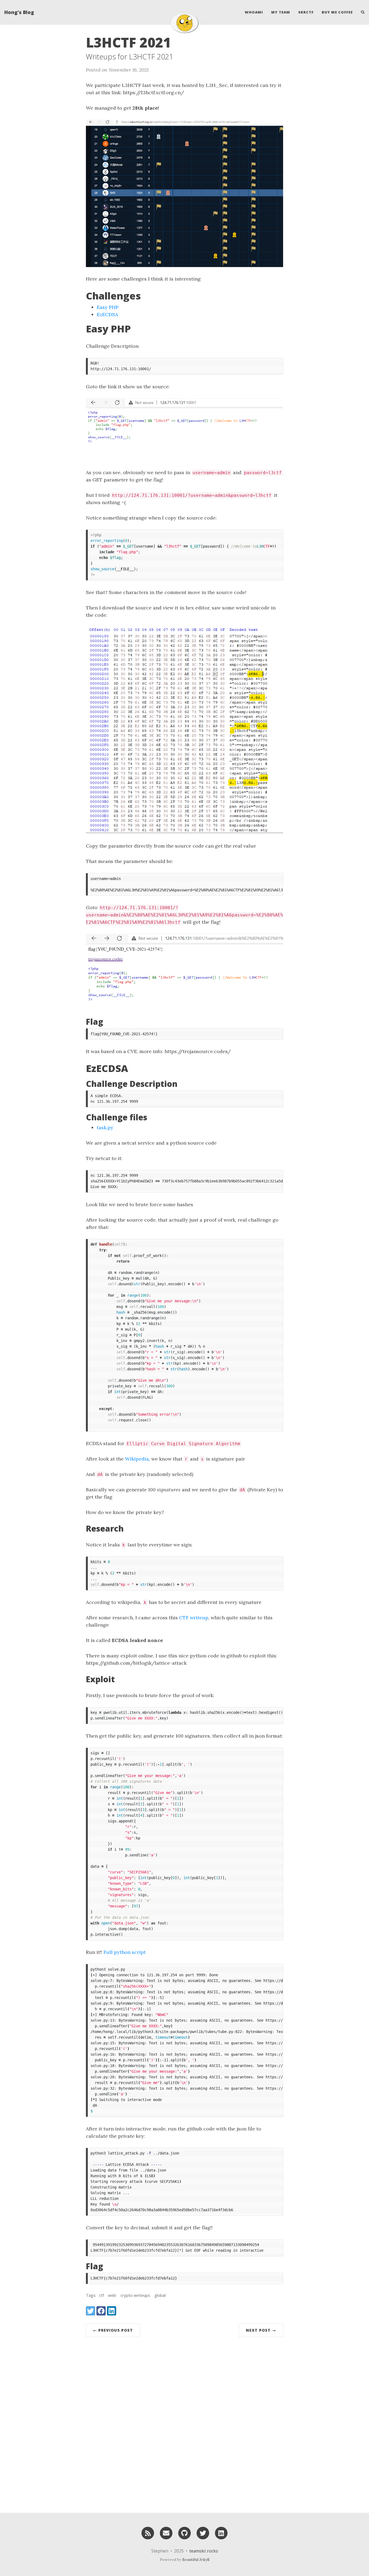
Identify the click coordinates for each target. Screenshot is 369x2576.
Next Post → (261, 2330)
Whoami (254, 12)
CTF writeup (194, 1618)
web (112, 2295)
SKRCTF (306, 12)
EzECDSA (107, 314)
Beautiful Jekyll (196, 2560)
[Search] (361, 12)
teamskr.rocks (204, 2551)
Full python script (125, 1952)
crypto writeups (135, 2295)
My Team (281, 12)
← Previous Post (113, 2330)
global (160, 2295)
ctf (101, 2295)
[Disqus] (185, 2423)
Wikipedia (137, 1459)
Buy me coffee (337, 12)
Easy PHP (108, 307)
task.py (105, 1127)
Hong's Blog (19, 12)
